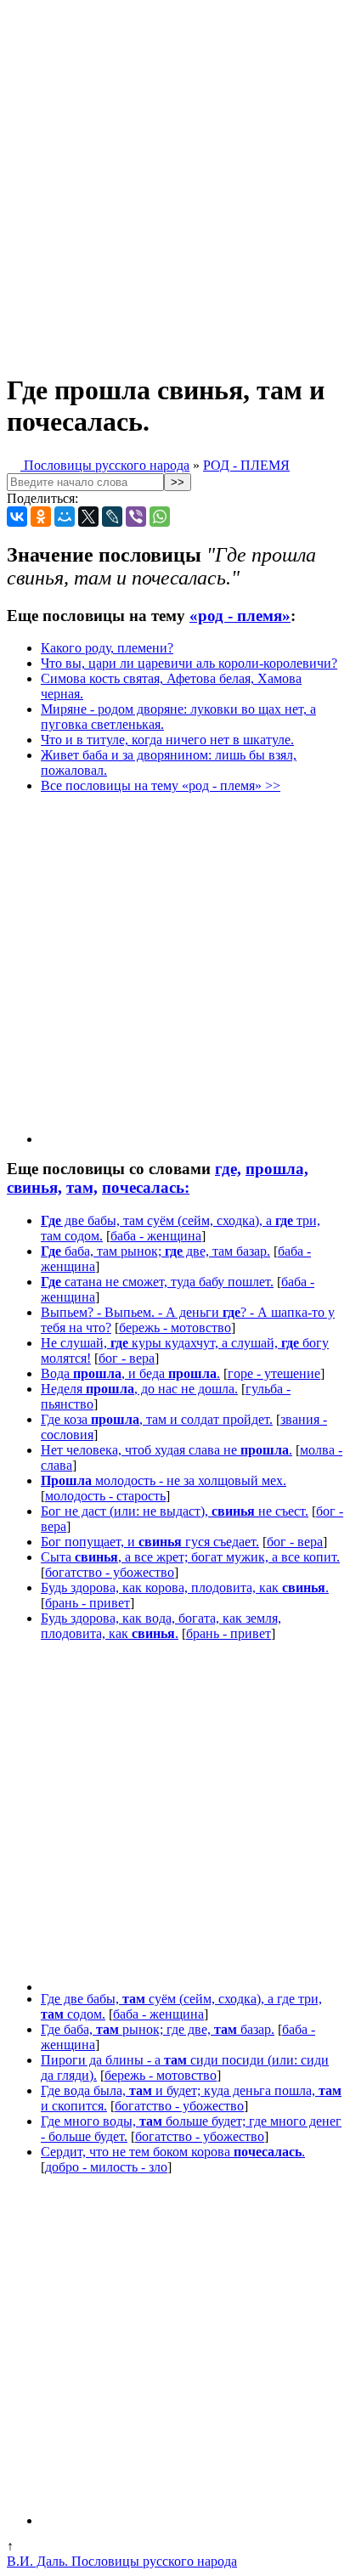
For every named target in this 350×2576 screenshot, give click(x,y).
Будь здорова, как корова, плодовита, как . (185, 1587)
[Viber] (136, 517)
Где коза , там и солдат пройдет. (157, 1419)
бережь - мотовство (175, 1328)
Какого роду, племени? (107, 648)
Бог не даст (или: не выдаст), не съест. (175, 1511)
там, (82, 1187)
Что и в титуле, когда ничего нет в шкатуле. (167, 740)
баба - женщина (156, 1236)
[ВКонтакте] (17, 517)
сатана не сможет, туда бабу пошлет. (157, 1282)
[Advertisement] (175, 182)
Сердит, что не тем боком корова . (173, 2152)
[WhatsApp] (160, 517)
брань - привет (87, 1603)
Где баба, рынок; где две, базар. (158, 2029)
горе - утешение (274, 1373)
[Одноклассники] (41, 517)
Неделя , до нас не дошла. (139, 1389)
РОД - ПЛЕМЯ (246, 465)
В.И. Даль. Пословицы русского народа (122, 2561)
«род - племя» (240, 616)
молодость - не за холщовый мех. (164, 1480)
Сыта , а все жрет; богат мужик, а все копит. (190, 1557)
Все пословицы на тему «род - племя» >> (161, 785)
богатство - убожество (110, 1572)
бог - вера (127, 1358)
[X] (88, 517)
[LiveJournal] (112, 517)
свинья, (34, 1187)
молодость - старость (105, 1496)
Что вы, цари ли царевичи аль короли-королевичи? (189, 663)
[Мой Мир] (65, 517)
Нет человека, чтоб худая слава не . (167, 1450)
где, (228, 1169)
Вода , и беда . (130, 1373)
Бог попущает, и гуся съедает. (150, 1542)
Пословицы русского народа (105, 465)
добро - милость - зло (106, 2167)
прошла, (277, 1169)
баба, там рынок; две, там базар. (155, 1251)
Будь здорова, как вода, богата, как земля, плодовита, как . (161, 1626)
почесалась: (146, 1187)
